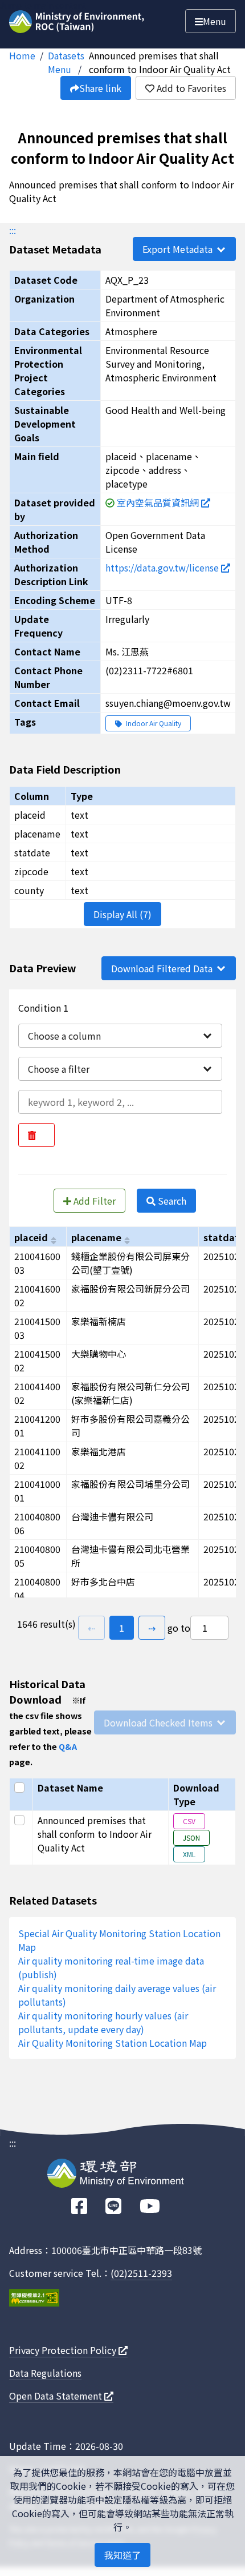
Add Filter (93, 1201)
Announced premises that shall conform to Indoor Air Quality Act (160, 62)
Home (22, 55)
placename (96, 1237)
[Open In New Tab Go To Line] (113, 2206)
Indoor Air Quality (153, 723)
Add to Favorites (190, 88)
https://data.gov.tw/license (163, 567)
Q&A (68, 1746)
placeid (31, 1237)
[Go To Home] (78, 19)
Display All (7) (122, 914)
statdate (224, 1237)
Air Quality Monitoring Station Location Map (113, 2043)
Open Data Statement (57, 2396)
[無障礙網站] (34, 2299)
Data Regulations (45, 2373)
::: (13, 230)
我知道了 (122, 2555)
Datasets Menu (66, 62)
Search (171, 1201)
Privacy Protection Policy (64, 2350)
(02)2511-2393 (141, 2273)
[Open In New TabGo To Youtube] (150, 2206)
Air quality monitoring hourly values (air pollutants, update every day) (103, 2022)
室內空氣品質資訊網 (159, 502)
